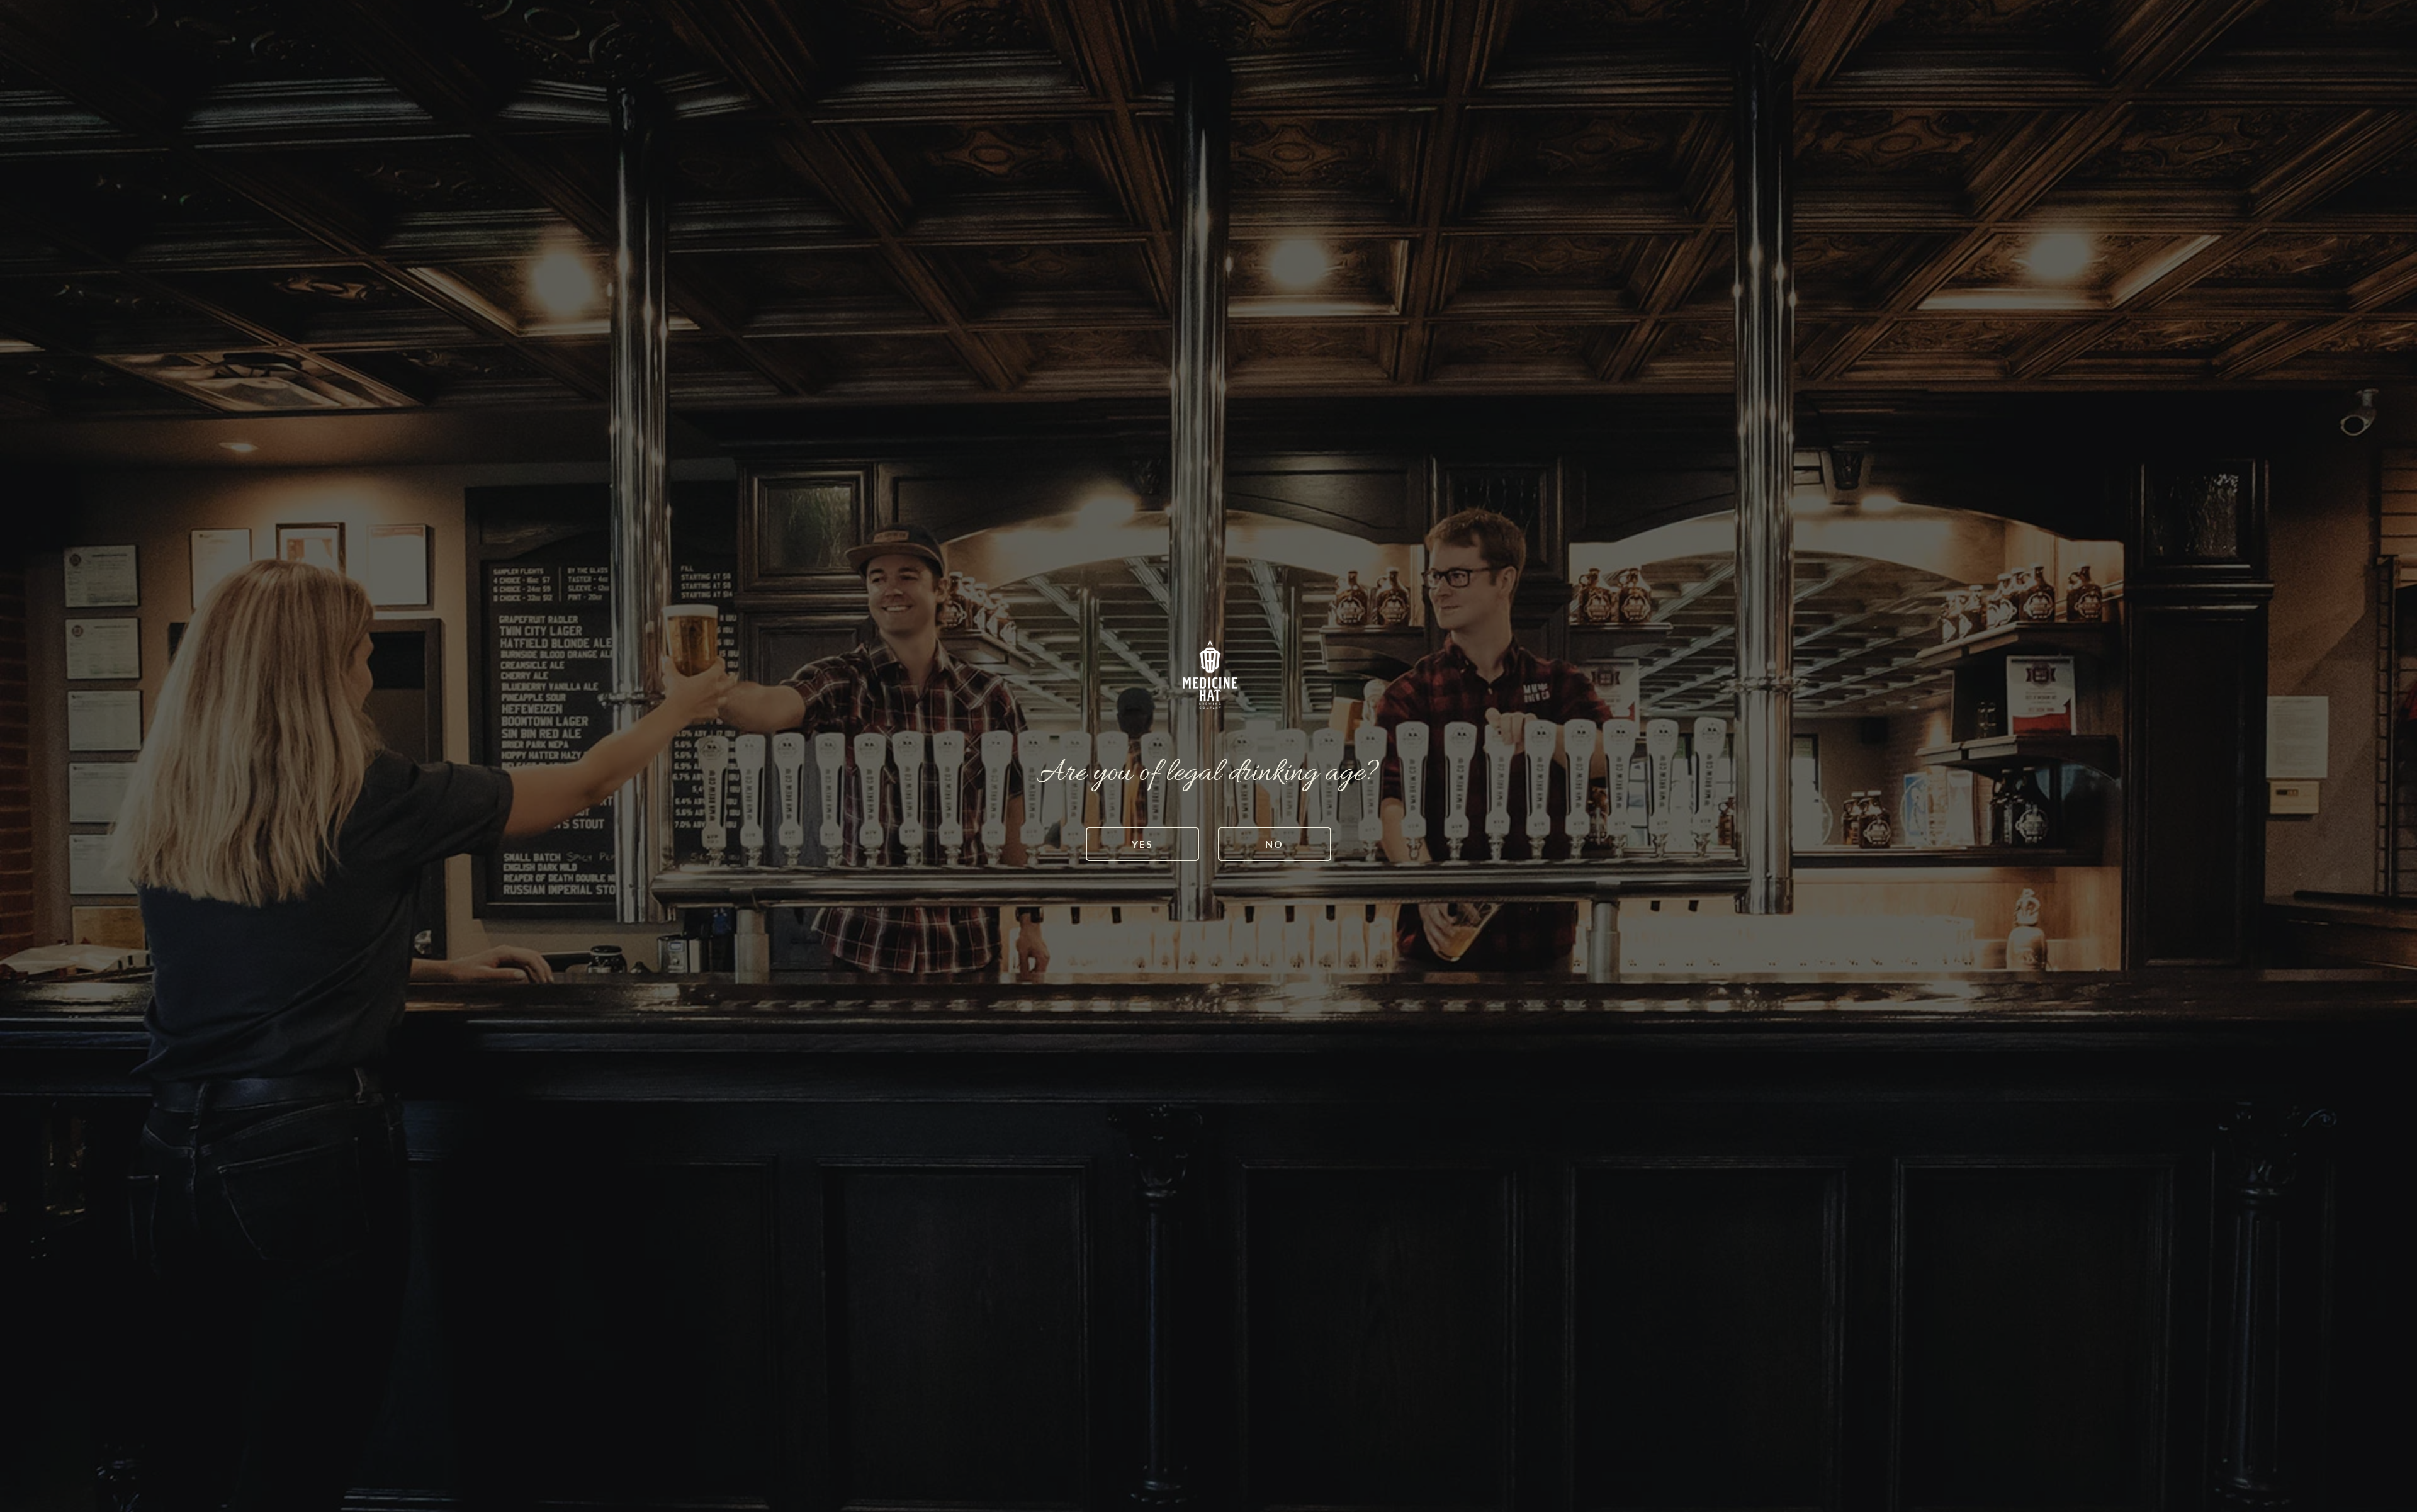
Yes (1143, 844)
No (1275, 844)
